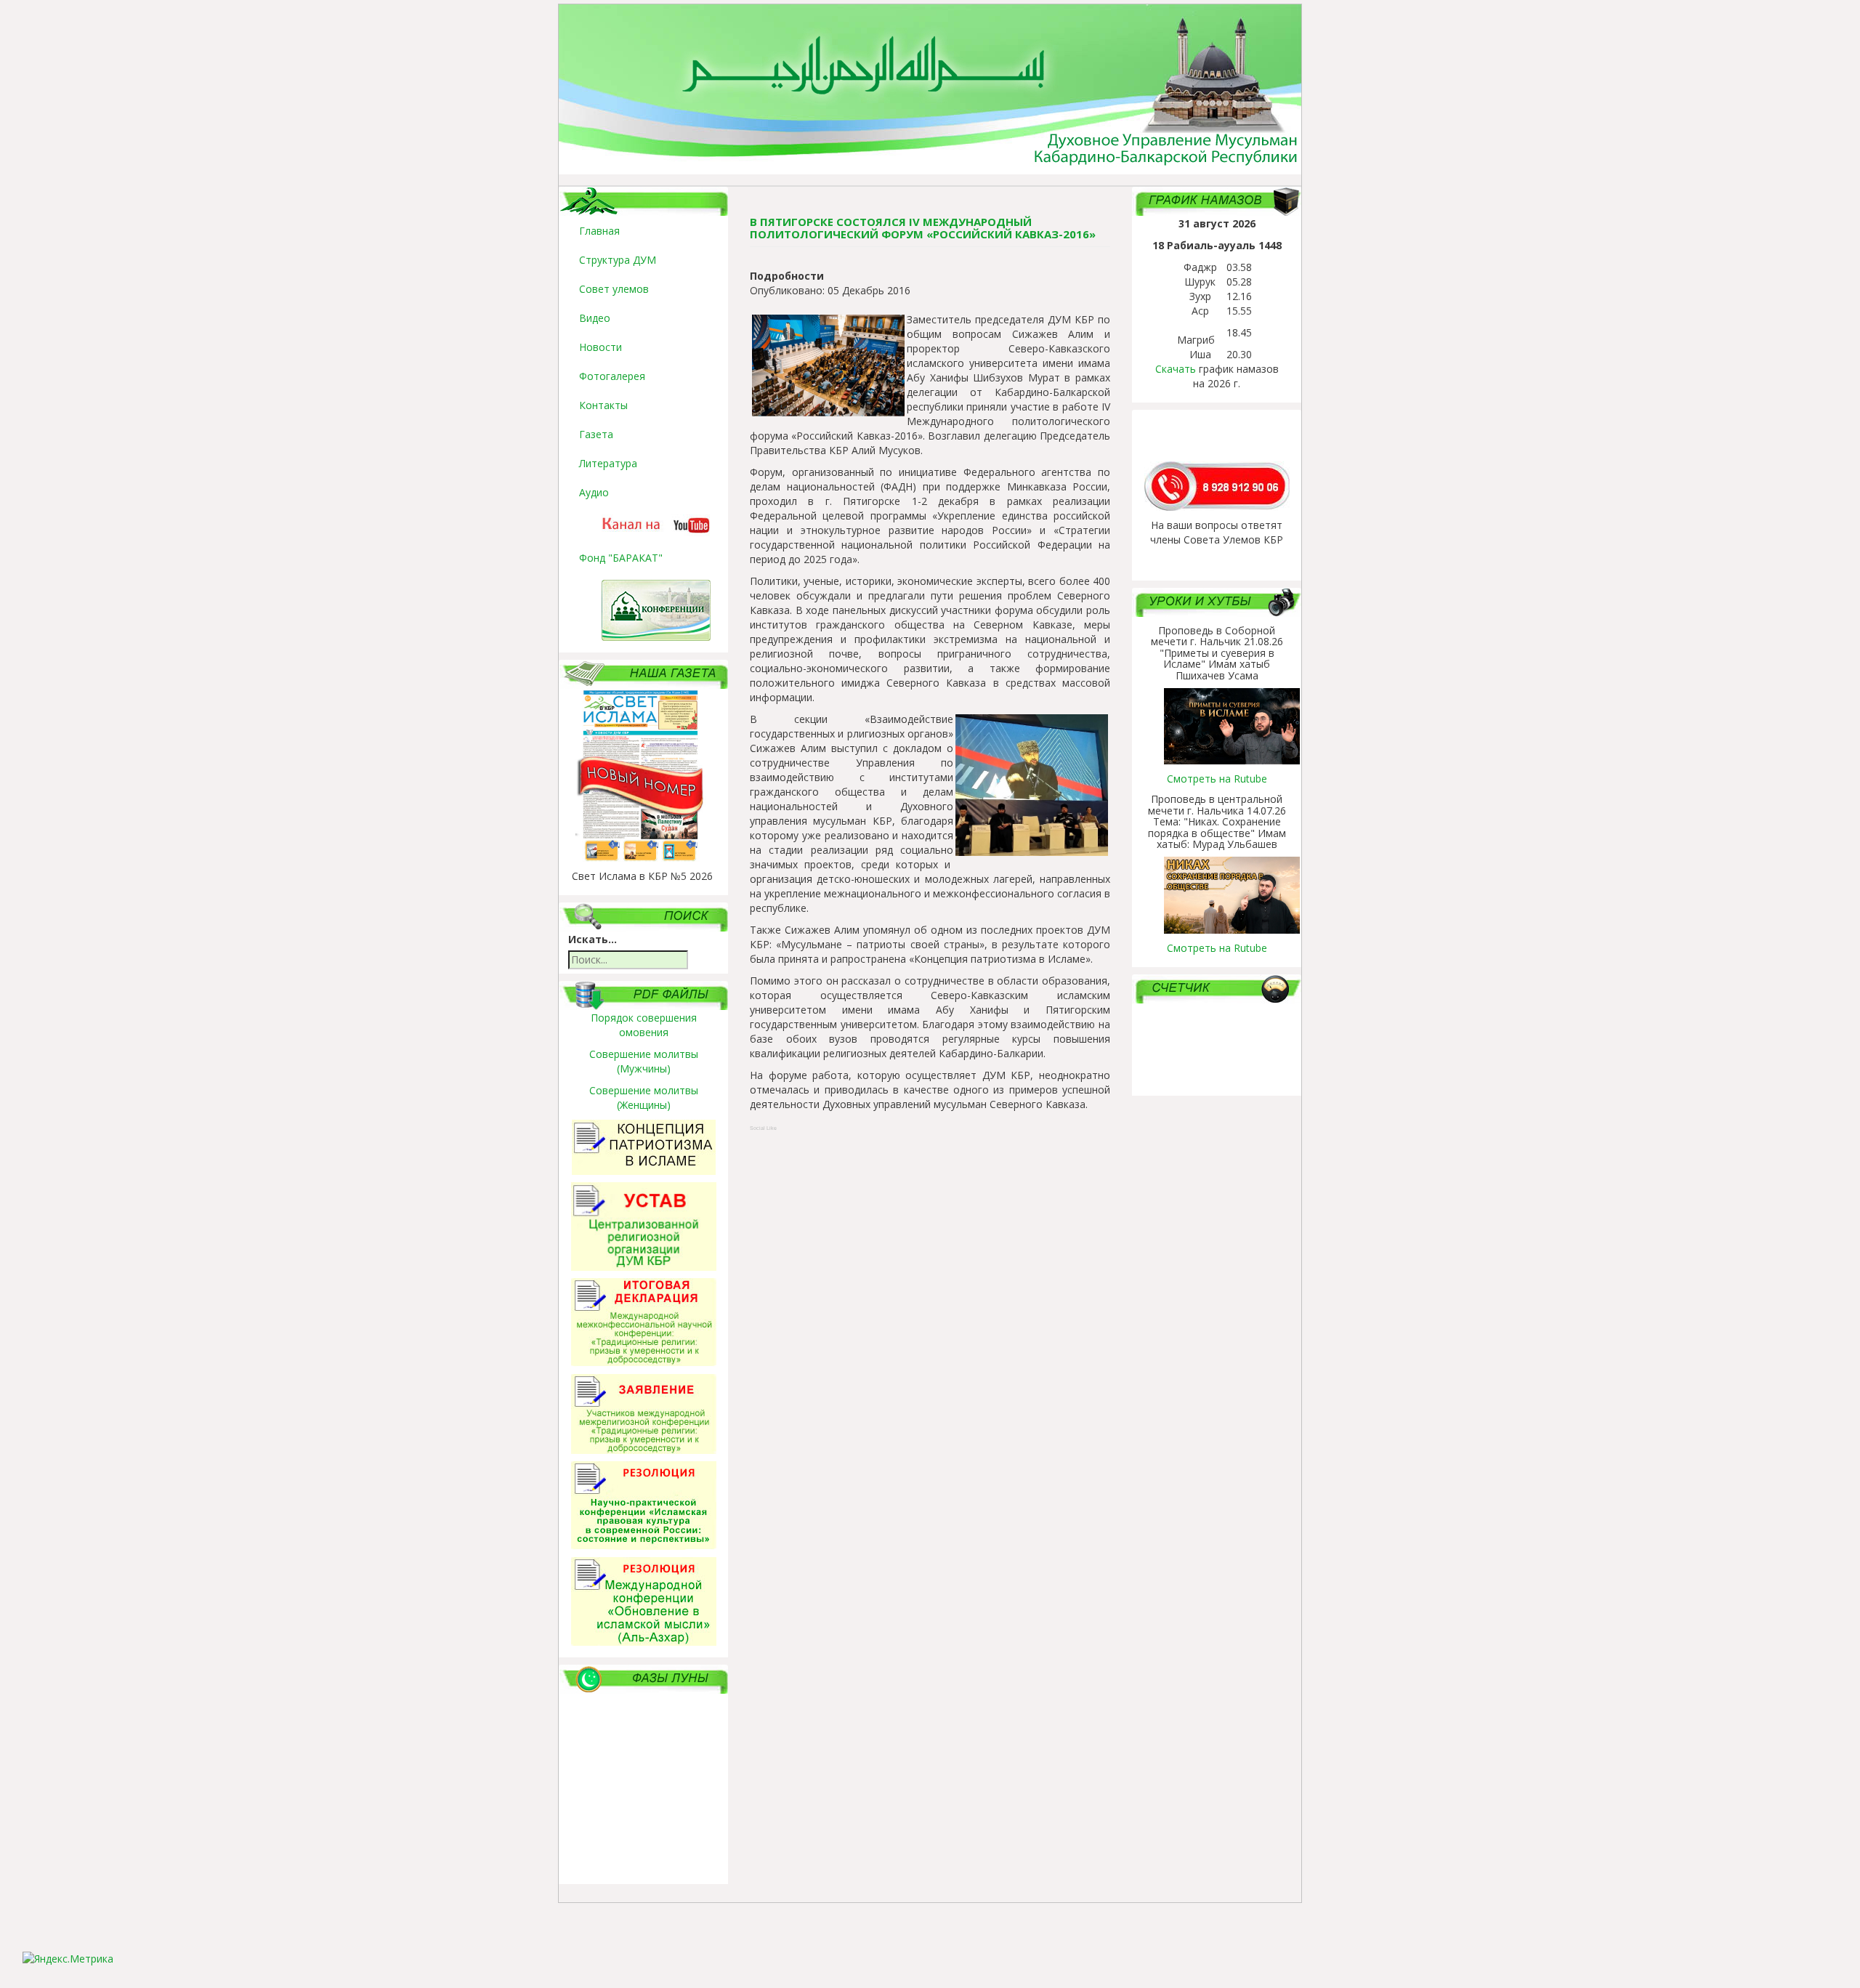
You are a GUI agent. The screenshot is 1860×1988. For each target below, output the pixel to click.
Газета (596, 434)
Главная (599, 231)
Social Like (763, 1128)
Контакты (603, 405)
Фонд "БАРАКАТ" (621, 558)
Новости (601, 347)
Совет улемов (614, 289)
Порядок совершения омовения (644, 1025)
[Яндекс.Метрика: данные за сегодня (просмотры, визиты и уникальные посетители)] (68, 1959)
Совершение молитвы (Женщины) (644, 1098)
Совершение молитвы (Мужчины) (644, 1061)
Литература (608, 463)
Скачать (1176, 369)
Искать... (593, 939)
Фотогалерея (612, 376)
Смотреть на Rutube (1217, 779)
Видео (595, 318)
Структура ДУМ (618, 260)
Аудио (594, 492)
